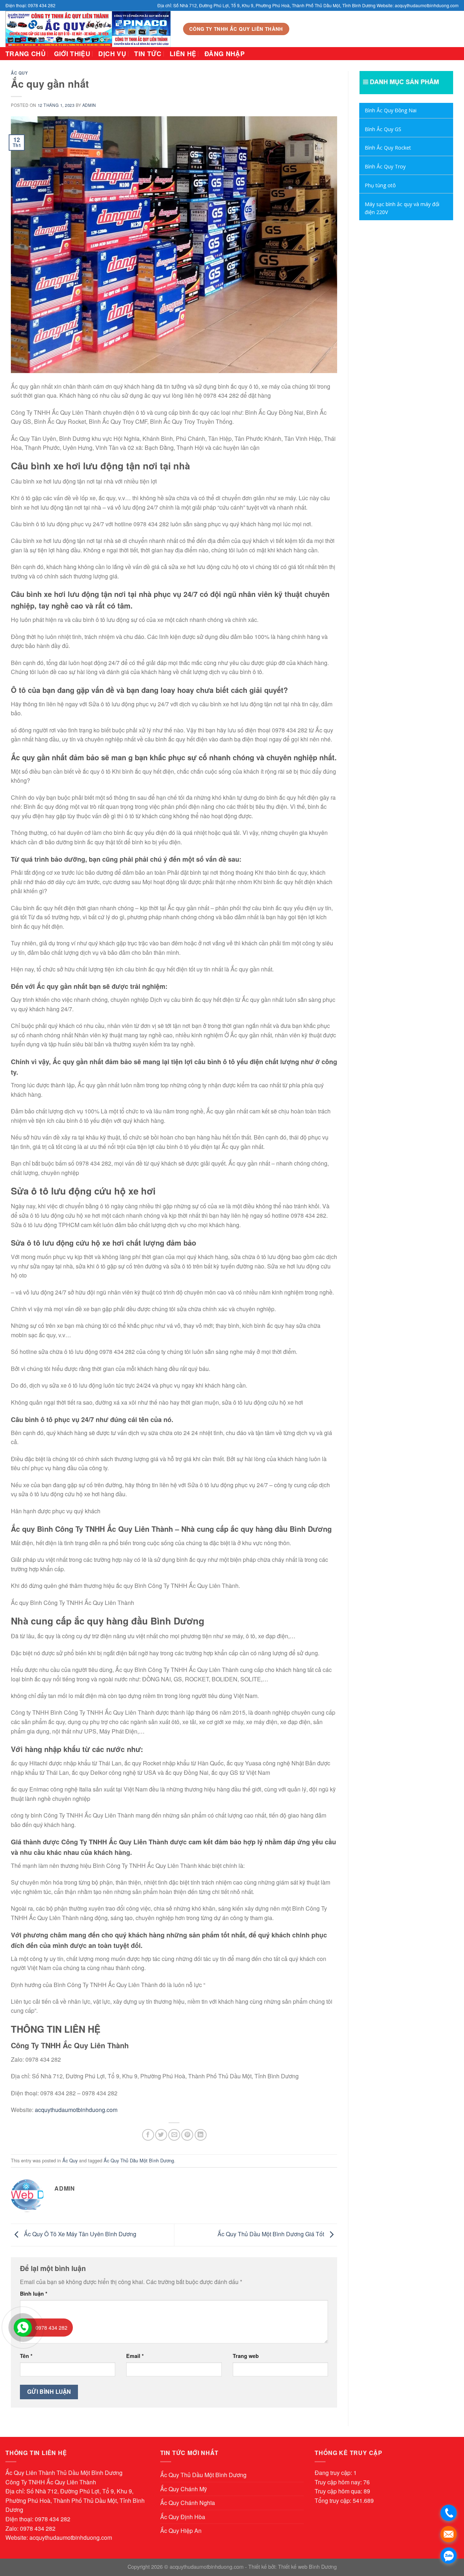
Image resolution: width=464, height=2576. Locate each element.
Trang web (246, 2356)
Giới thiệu (72, 53)
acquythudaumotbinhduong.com (76, 2110)
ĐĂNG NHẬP (225, 53)
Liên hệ (183, 53)
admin (89, 105)
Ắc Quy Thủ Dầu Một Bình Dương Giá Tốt (272, 2234)
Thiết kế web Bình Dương (307, 2566)
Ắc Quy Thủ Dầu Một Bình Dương (139, 2160)
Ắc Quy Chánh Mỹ (184, 2489)
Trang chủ (26, 53)
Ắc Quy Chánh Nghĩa (188, 2503)
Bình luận (34, 2293)
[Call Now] (23, 2328)
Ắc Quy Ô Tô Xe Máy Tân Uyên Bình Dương (79, 2234)
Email (135, 2356)
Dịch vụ (112, 53)
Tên (26, 2356)
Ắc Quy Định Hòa (183, 2517)
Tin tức (148, 53)
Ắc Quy (19, 73)
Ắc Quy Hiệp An (181, 2531)
